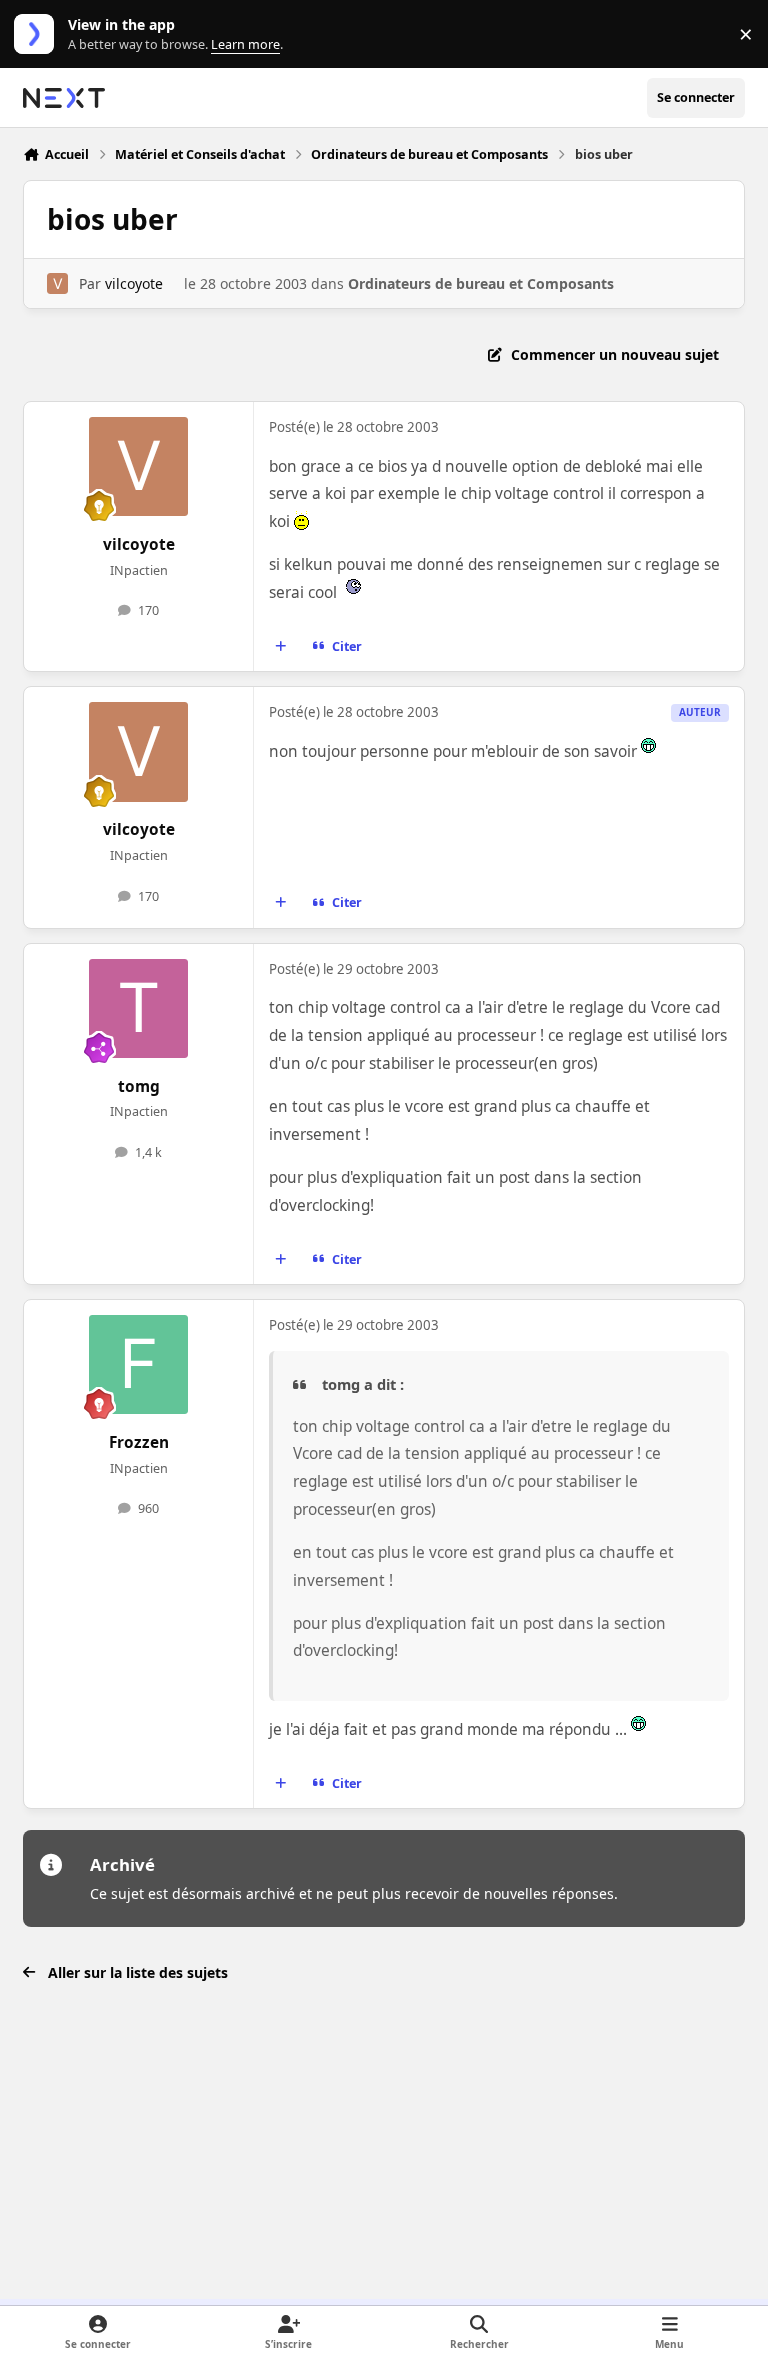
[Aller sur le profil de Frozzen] (138, 1364)
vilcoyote (134, 283)
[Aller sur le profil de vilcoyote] (57, 283)
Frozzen (139, 1442)
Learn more (38, 34)
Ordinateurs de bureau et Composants (481, 283)
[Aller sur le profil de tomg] (138, 1008)
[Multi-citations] (281, 647)
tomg (139, 1086)
